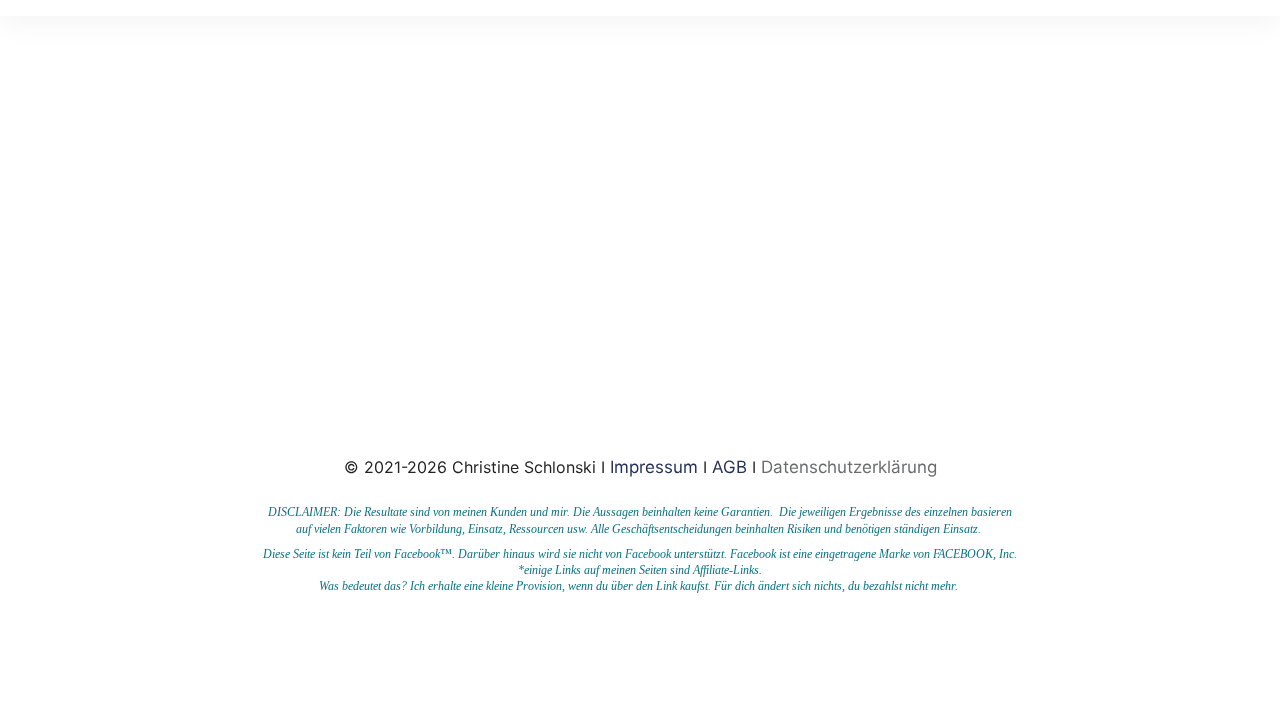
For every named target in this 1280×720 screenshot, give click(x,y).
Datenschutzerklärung (849, 467)
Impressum (656, 467)
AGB (729, 467)
